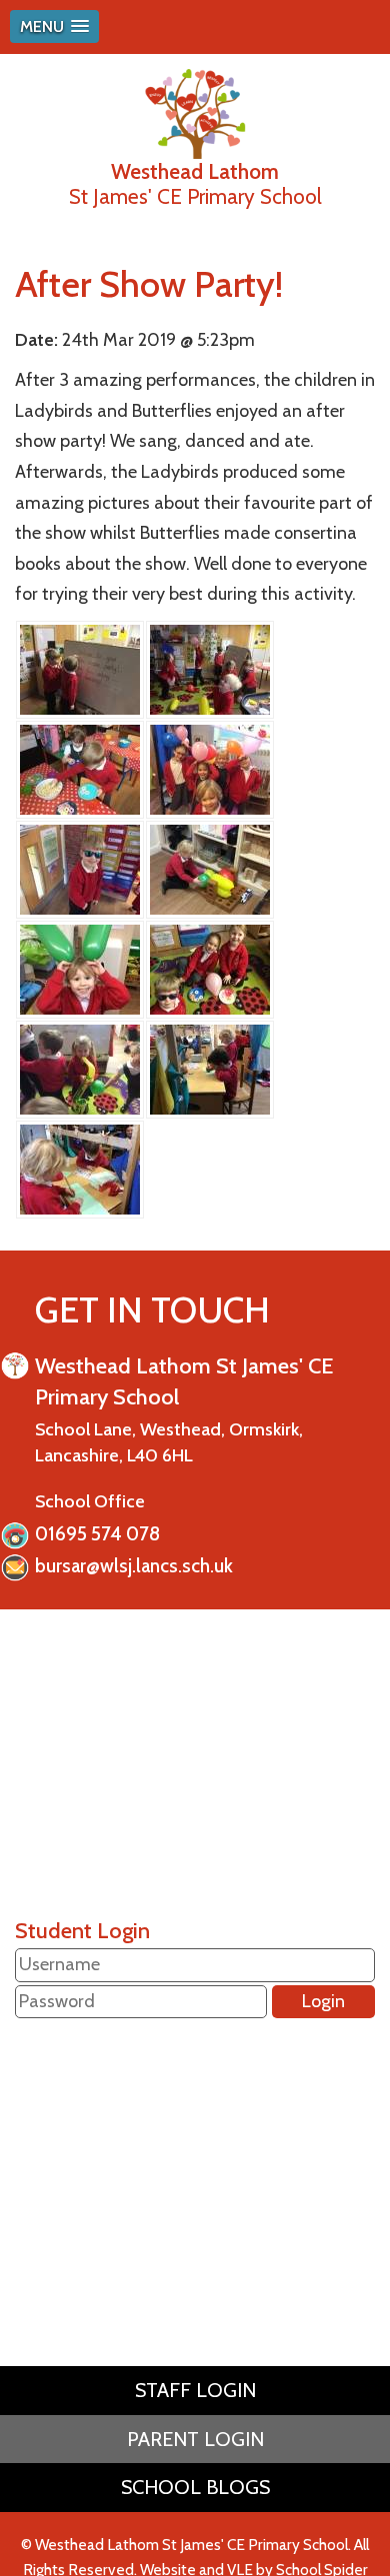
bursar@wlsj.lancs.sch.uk (134, 1566)
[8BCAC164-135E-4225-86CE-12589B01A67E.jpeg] (80, 1168)
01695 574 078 (97, 1534)
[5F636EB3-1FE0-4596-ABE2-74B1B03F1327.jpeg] (210, 768)
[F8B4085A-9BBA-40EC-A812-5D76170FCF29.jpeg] (210, 668)
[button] (54, 26)
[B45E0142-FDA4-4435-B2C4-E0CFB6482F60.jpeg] (80, 1068)
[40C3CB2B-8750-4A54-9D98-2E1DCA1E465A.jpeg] (80, 668)
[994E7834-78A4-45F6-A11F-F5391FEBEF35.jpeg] (80, 768)
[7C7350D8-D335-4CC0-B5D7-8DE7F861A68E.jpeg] (210, 868)
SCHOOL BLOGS (195, 2487)
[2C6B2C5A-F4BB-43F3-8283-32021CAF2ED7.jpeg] (80, 968)
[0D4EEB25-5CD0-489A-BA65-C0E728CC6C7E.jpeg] (210, 968)
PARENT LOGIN (195, 2439)
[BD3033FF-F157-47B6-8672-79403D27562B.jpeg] (80, 868)
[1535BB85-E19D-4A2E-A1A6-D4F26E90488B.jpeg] (210, 1068)
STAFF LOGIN (195, 2390)
